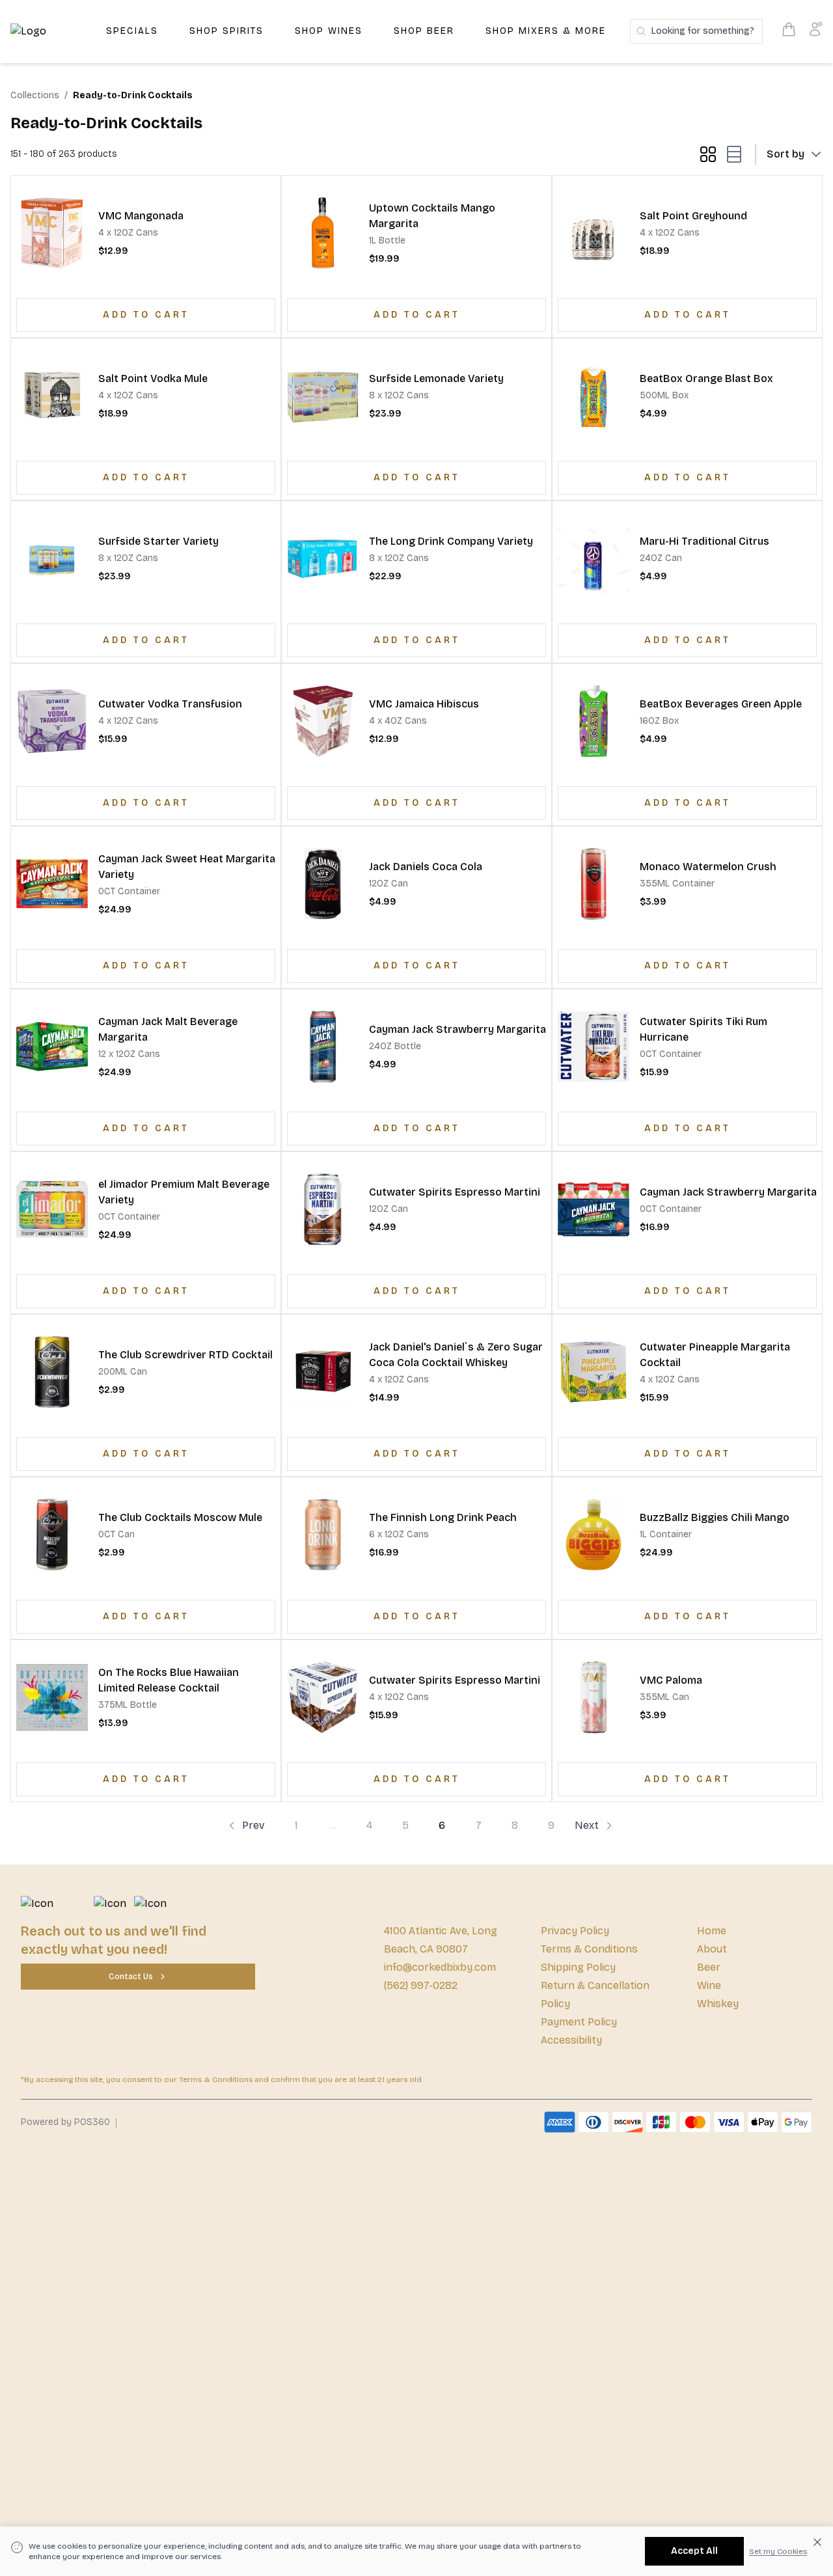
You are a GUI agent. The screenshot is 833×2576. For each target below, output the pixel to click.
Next (587, 1825)
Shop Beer (424, 31)
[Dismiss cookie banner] (817, 2542)
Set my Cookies (778, 2551)
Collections (35, 95)
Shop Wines (329, 31)
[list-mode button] (731, 154)
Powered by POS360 (65, 2122)
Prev (253, 1825)
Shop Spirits (226, 31)
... (333, 1825)
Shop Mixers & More (546, 31)
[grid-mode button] (708, 154)
